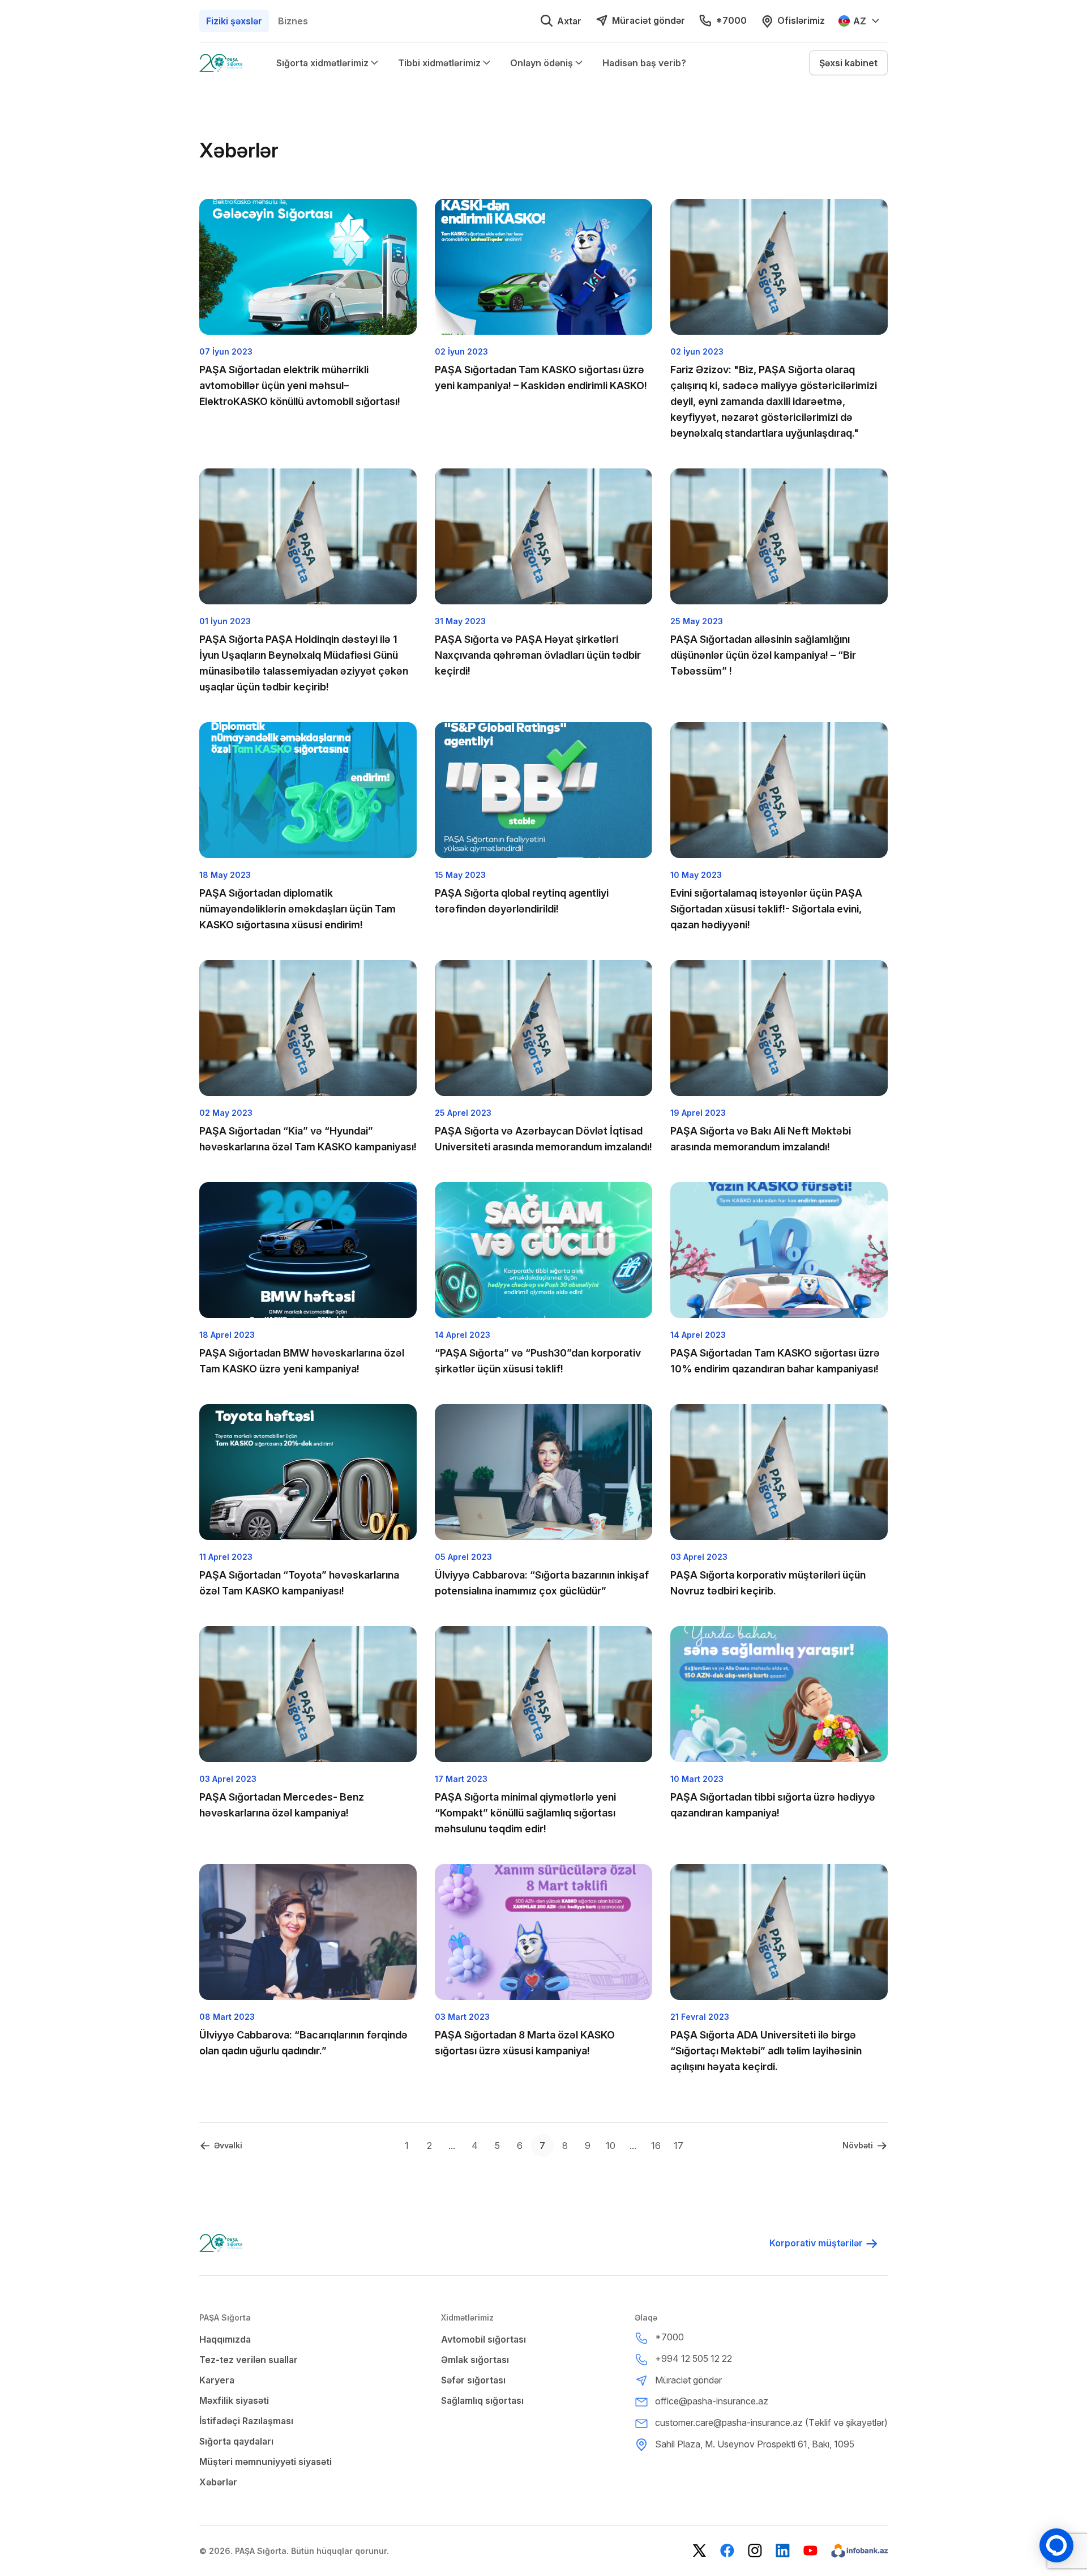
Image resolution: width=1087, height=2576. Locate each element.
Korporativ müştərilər (816, 2243)
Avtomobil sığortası (483, 2339)
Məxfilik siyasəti (234, 2400)
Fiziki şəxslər (234, 21)
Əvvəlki (228, 2145)
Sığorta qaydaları (236, 2441)
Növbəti (858, 2145)
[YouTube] (810, 2551)
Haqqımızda (225, 2339)
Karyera (217, 2380)
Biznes (293, 21)
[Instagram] (755, 2551)
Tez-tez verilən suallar (249, 2360)
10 (611, 2146)
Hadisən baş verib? (644, 63)
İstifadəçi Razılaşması (246, 2421)
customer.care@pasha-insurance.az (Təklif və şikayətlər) (771, 2423)
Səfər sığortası (473, 2380)
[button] (848, 63)
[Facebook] (727, 2551)
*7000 (731, 20)
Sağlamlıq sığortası (482, 2400)
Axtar (569, 21)
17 (679, 2146)
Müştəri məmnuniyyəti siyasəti (266, 2462)
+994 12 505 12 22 (694, 2359)
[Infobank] (859, 2551)
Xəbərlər (218, 2482)
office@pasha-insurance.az (712, 2401)
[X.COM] (699, 2551)
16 (656, 2146)
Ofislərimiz (801, 20)
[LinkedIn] (783, 2551)
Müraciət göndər (649, 20)
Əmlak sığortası (475, 2360)
